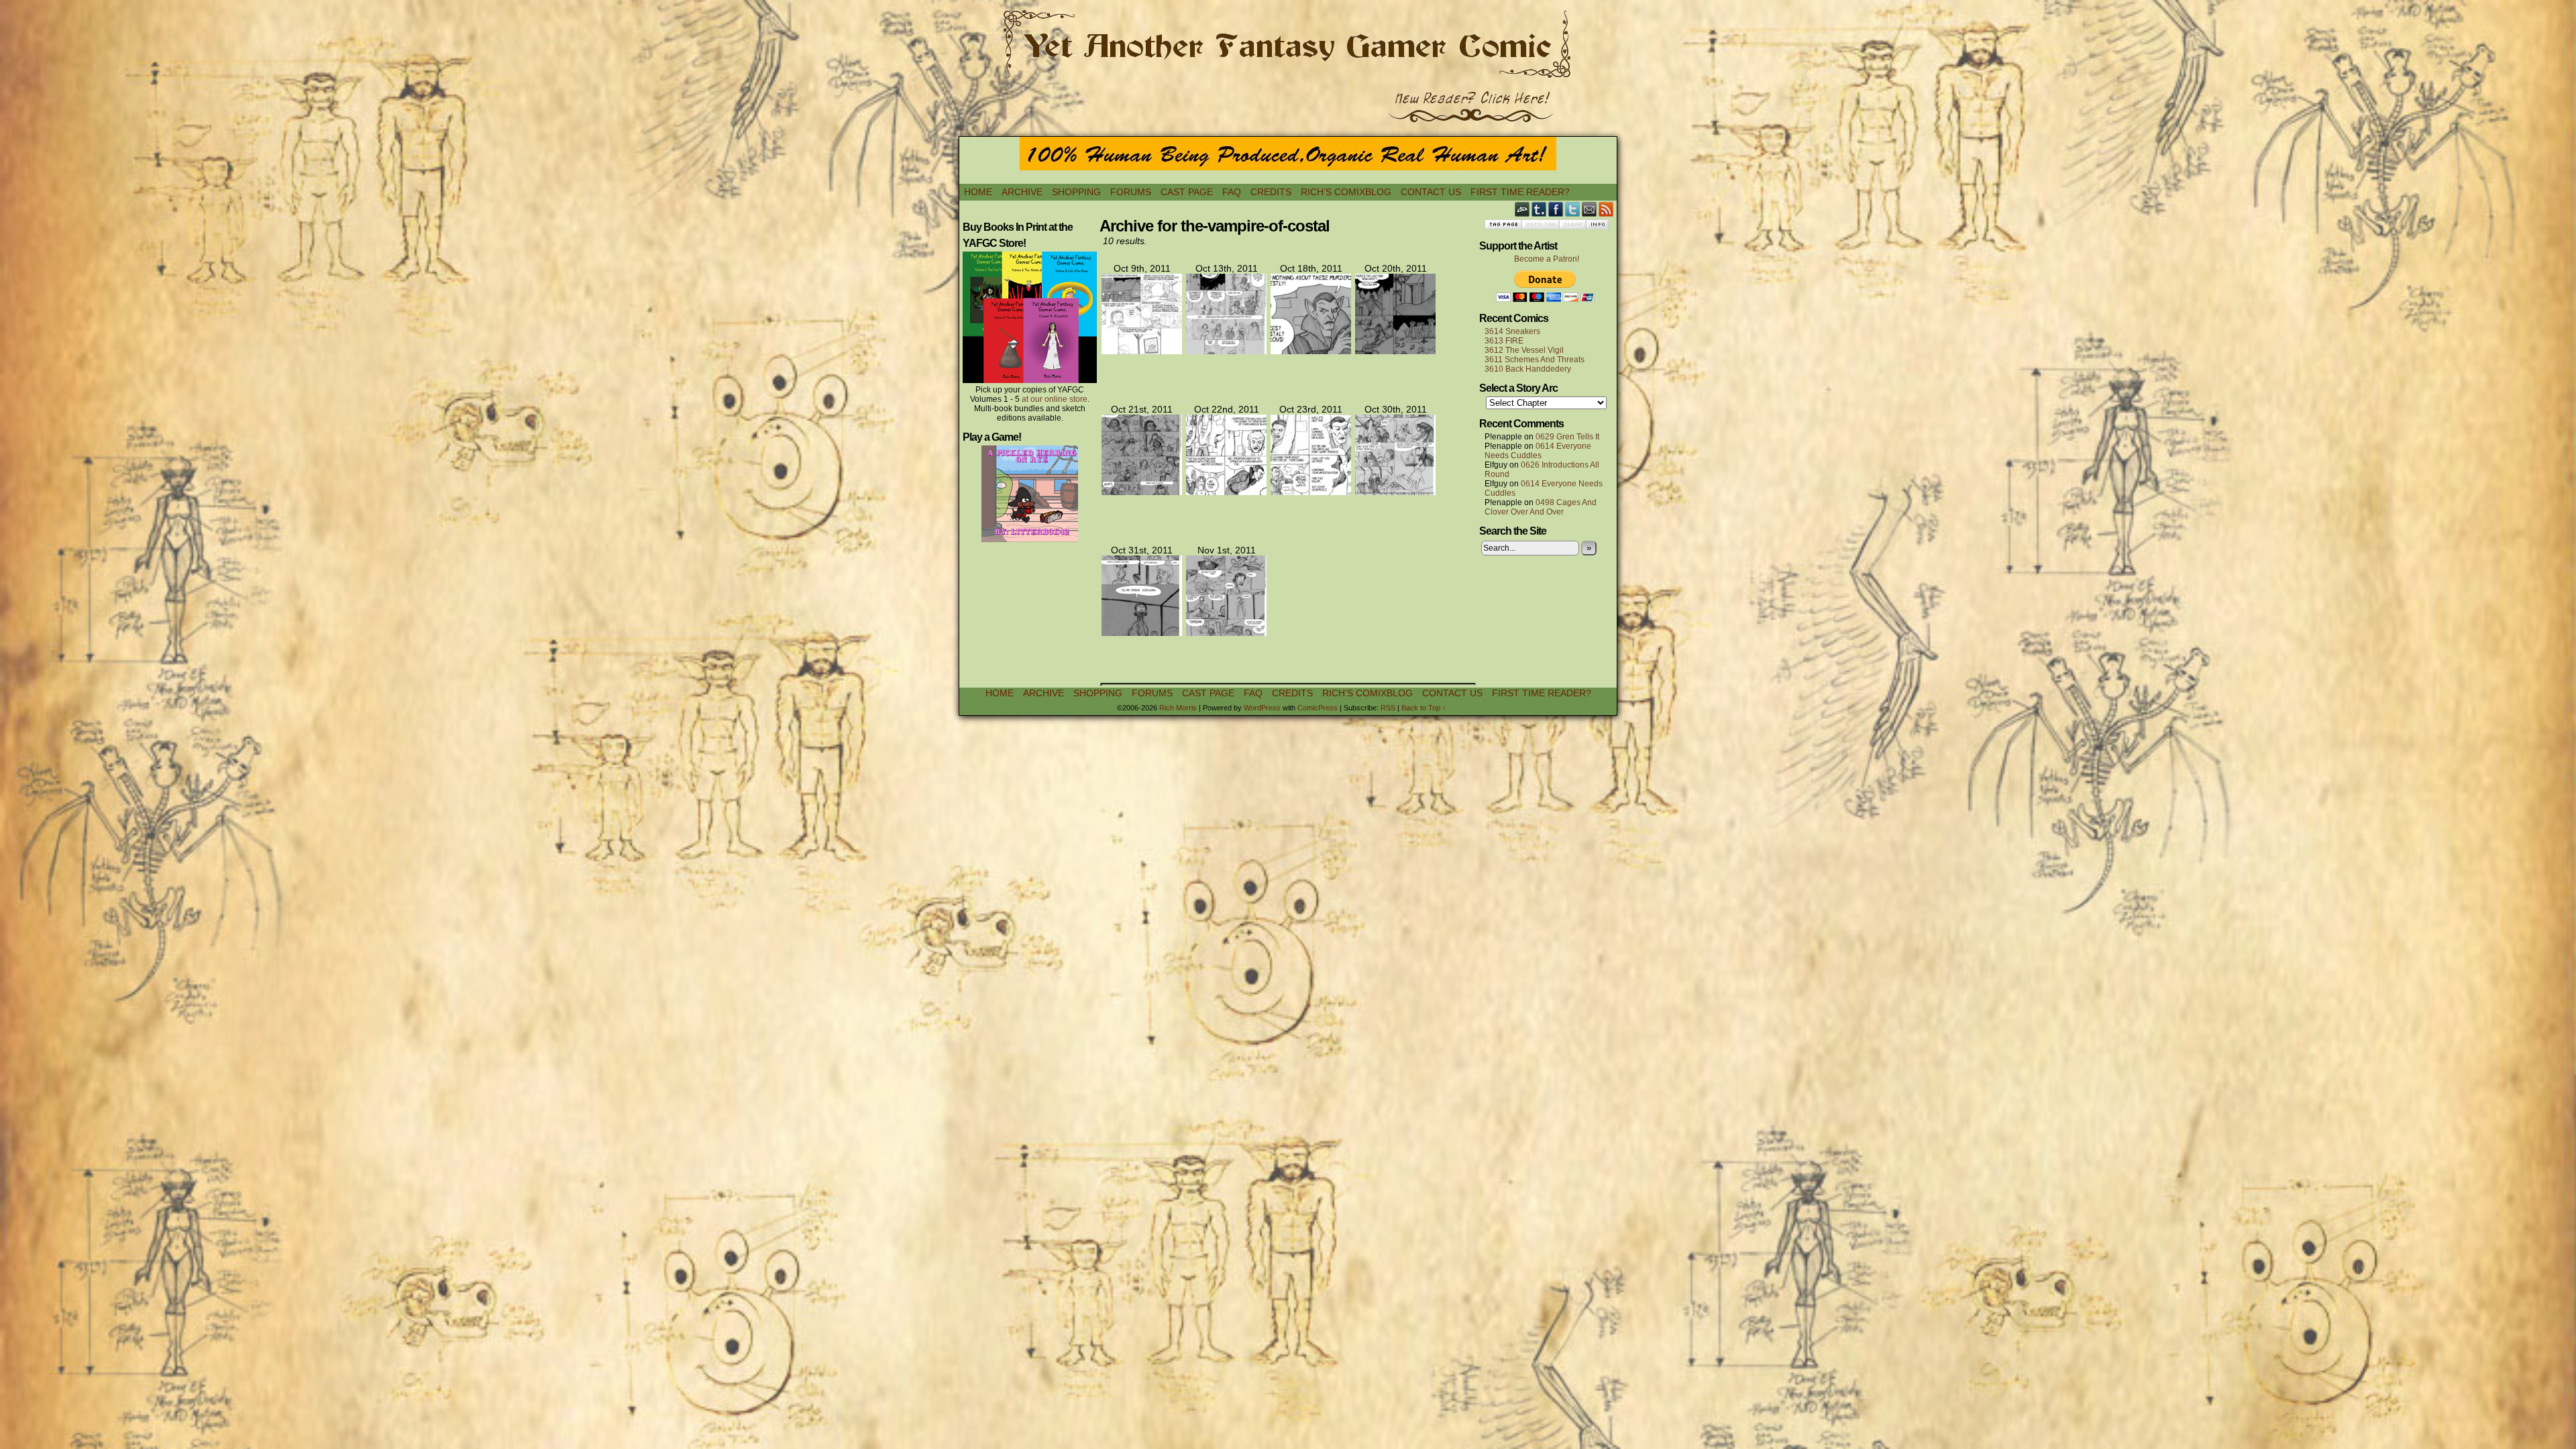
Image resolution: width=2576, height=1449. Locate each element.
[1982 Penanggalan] (1142, 633)
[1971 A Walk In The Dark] (1395, 351)
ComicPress (1318, 708)
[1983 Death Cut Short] (1226, 633)
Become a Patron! (1547, 259)
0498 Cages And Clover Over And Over (1541, 507)
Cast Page (1187, 192)
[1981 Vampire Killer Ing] (1395, 492)
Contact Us (1431, 192)
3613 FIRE (1504, 341)
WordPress (1262, 708)
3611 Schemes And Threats (1535, 360)
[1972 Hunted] (1142, 492)
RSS (1606, 209)
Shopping (1076, 192)
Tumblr (1539, 209)
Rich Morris (1178, 708)
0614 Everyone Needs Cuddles (1538, 451)
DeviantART (1522, 209)
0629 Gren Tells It (1567, 437)
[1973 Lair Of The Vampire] (1226, 492)
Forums (1131, 192)
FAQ (1232, 192)
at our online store (1055, 399)
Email (1590, 209)
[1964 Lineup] (1226, 351)
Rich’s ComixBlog (1346, 192)
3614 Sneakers (1512, 331)
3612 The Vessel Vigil (1524, 350)
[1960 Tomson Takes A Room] (1142, 351)
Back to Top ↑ (1424, 708)
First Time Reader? (1520, 192)
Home (978, 192)
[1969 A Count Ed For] (1311, 351)
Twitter (1573, 209)
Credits (1271, 192)
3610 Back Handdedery (1528, 369)
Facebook (1556, 209)
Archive (1022, 192)
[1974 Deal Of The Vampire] (1311, 492)
